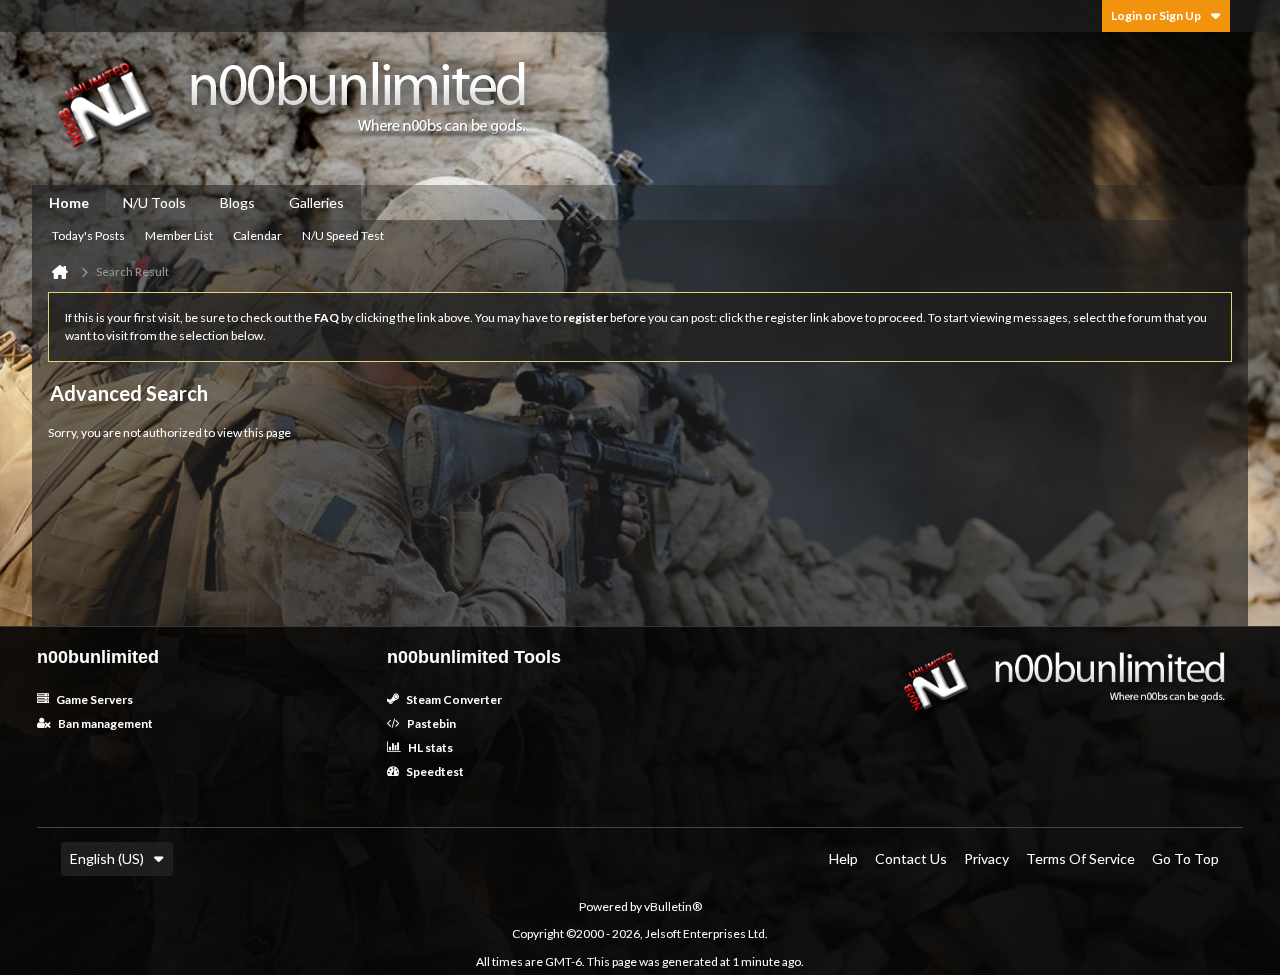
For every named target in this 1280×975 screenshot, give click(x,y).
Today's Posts (88, 235)
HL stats (429, 747)
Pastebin (430, 723)
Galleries (316, 202)
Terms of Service (1080, 858)
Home (69, 202)
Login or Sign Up (1156, 15)
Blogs (237, 202)
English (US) (107, 858)
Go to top (1185, 858)
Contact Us (911, 858)
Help (843, 858)
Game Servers (93, 699)
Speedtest (434, 771)
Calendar (257, 235)
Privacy (986, 858)
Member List (179, 235)
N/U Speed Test (343, 235)
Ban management (104, 723)
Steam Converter (453, 699)
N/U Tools (154, 202)
